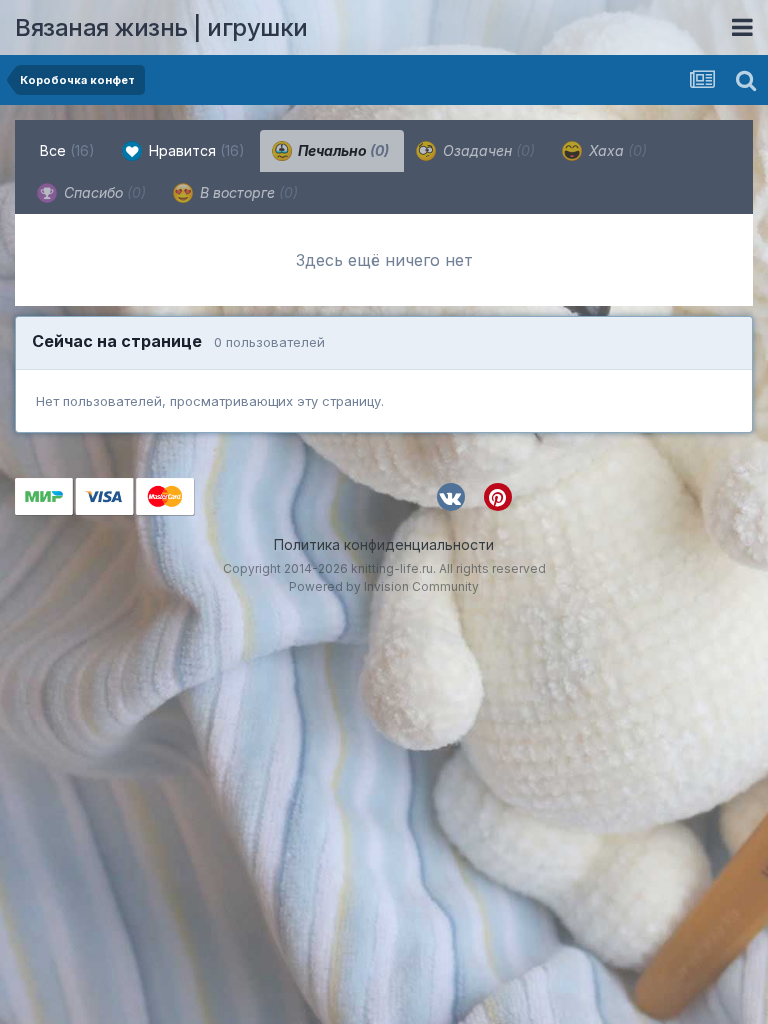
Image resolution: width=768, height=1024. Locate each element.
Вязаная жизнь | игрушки (161, 27)
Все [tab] (67, 150)
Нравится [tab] (195, 150)
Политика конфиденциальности (384, 544)
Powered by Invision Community (384, 586)
